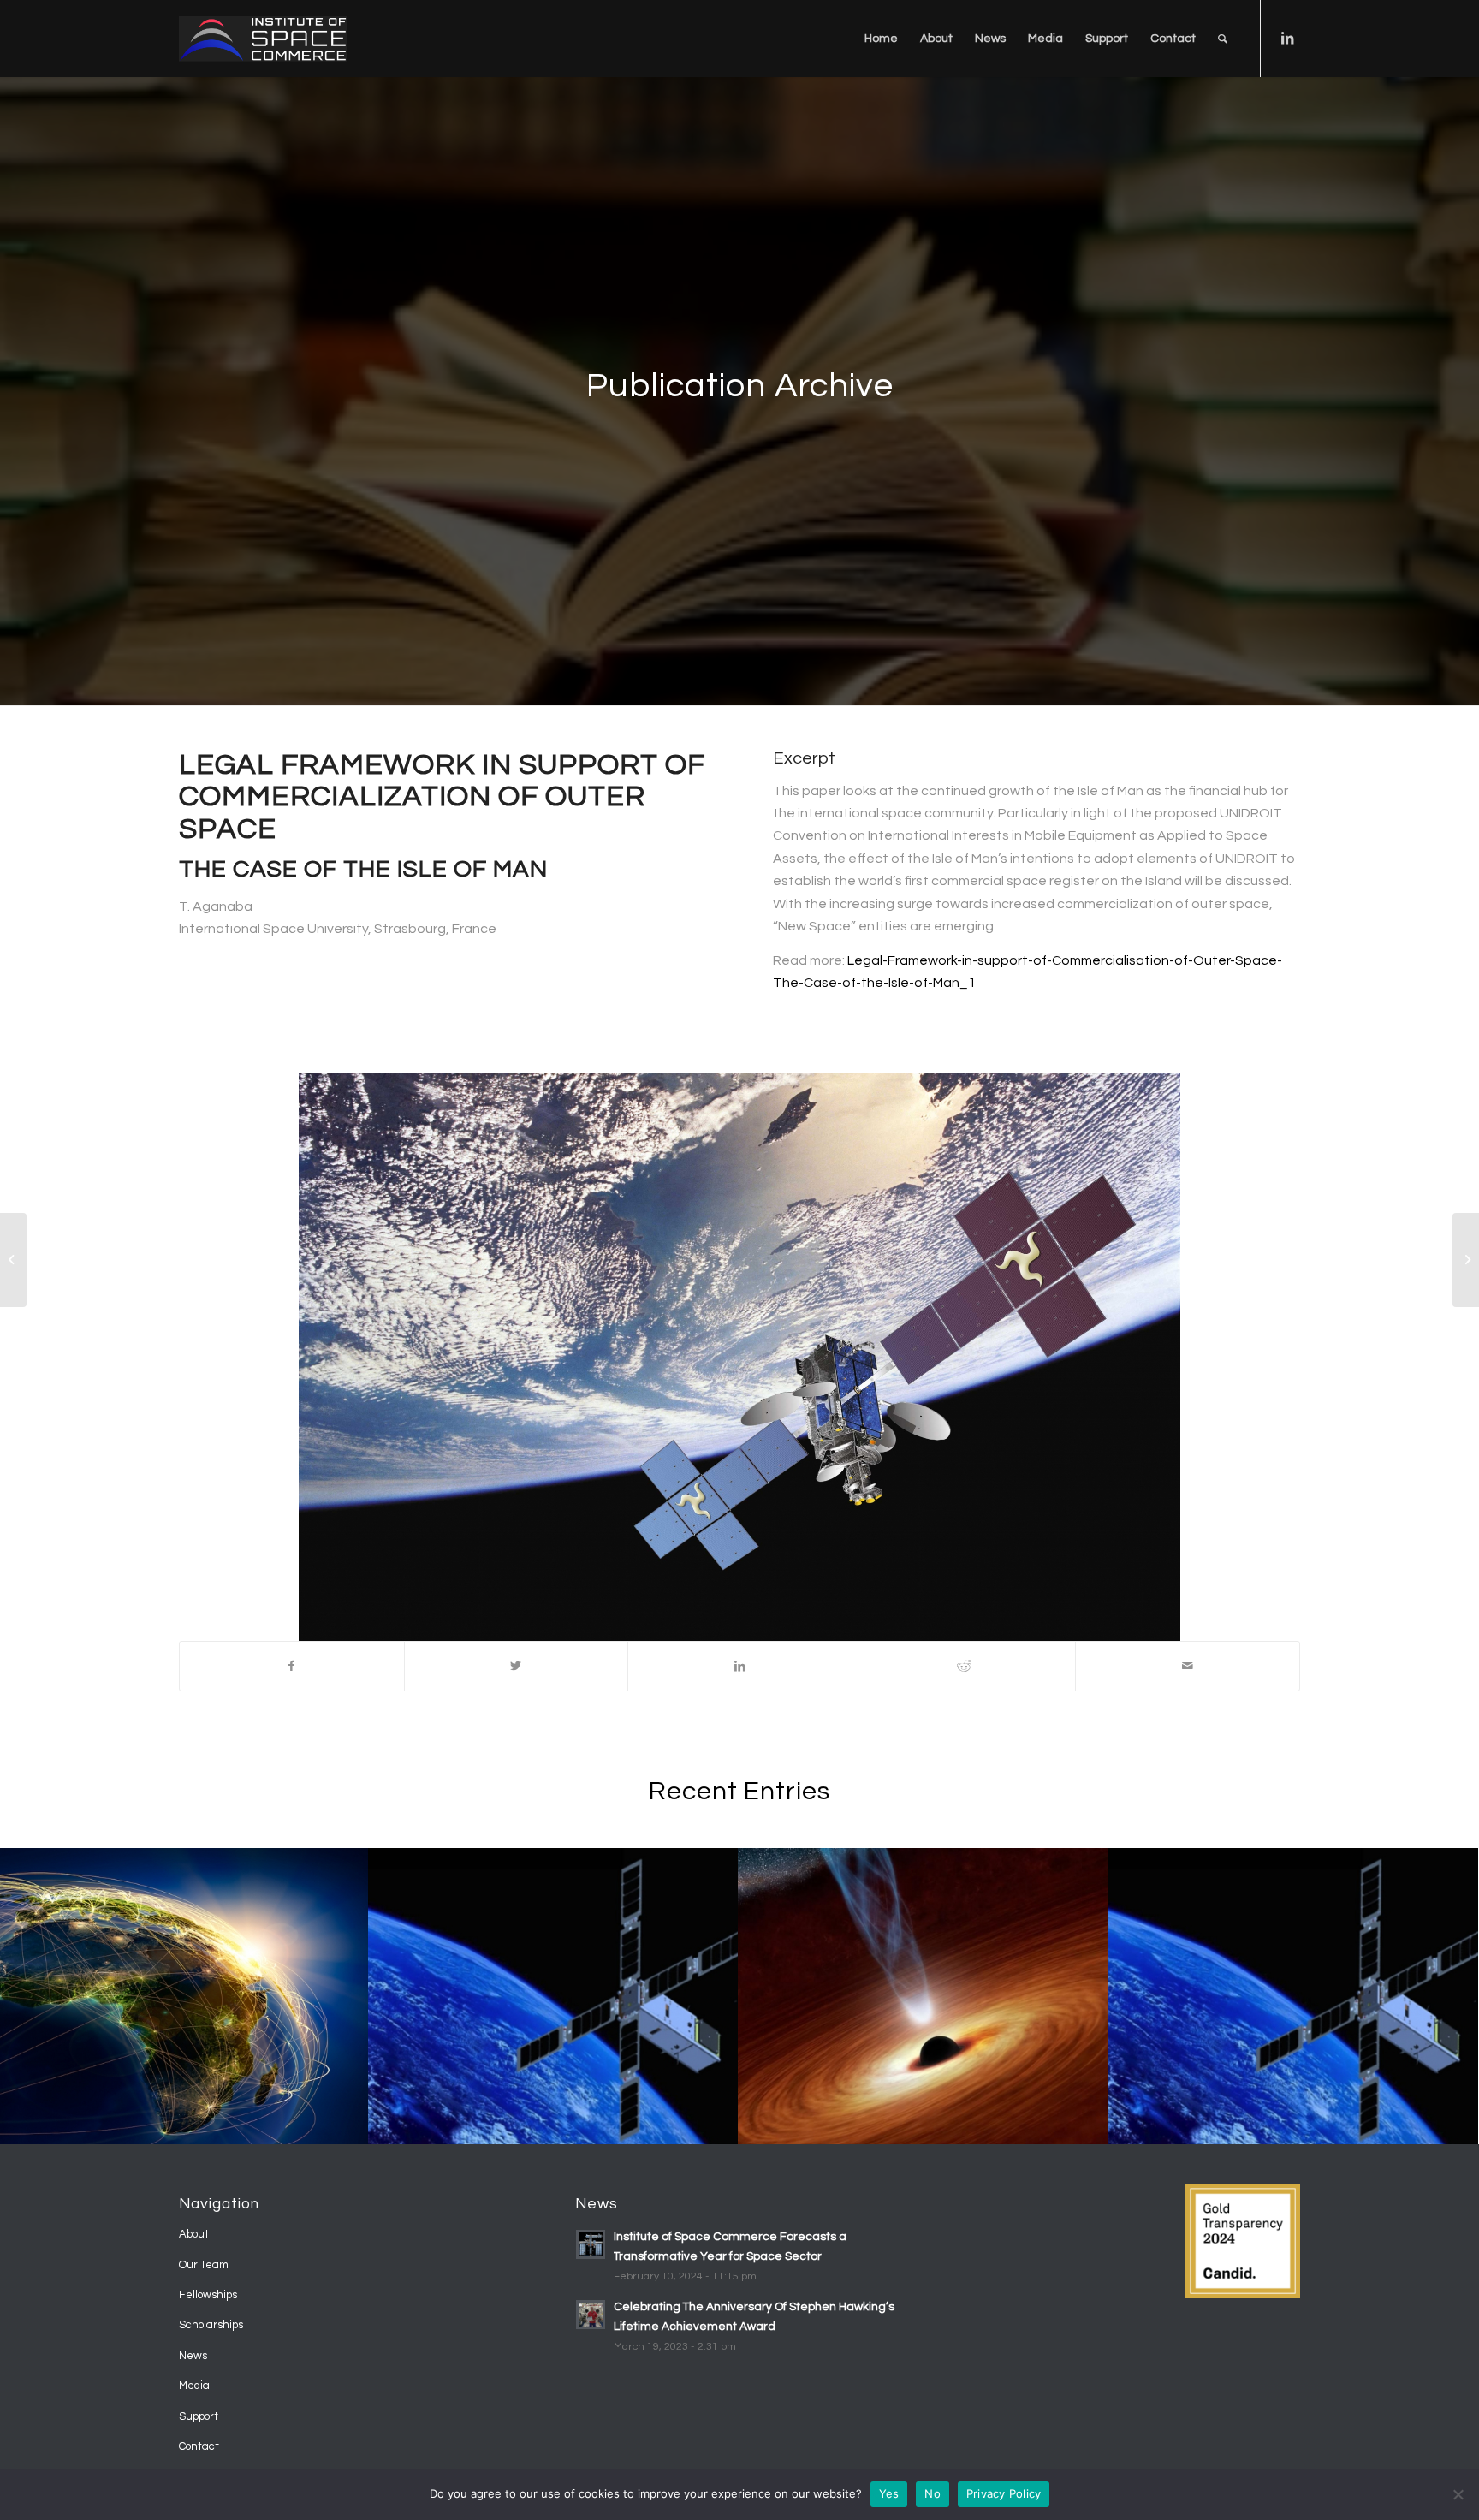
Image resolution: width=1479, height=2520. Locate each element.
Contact (199, 2446)
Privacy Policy (1004, 2493)
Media (194, 2386)
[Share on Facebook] (292, 1666)
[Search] (1223, 39)
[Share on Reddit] (964, 1666)
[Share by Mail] (1188, 1666)
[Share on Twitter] (517, 1666)
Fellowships (208, 2295)
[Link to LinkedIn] (1287, 38)
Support (199, 2416)
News (193, 2356)
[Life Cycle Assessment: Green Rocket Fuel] (1466, 1260)
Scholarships (211, 2325)
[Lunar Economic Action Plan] (13, 1260)
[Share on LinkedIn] (740, 1666)
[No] (1458, 2494)
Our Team (204, 2265)
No (933, 2493)
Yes (889, 2493)
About (194, 2234)
